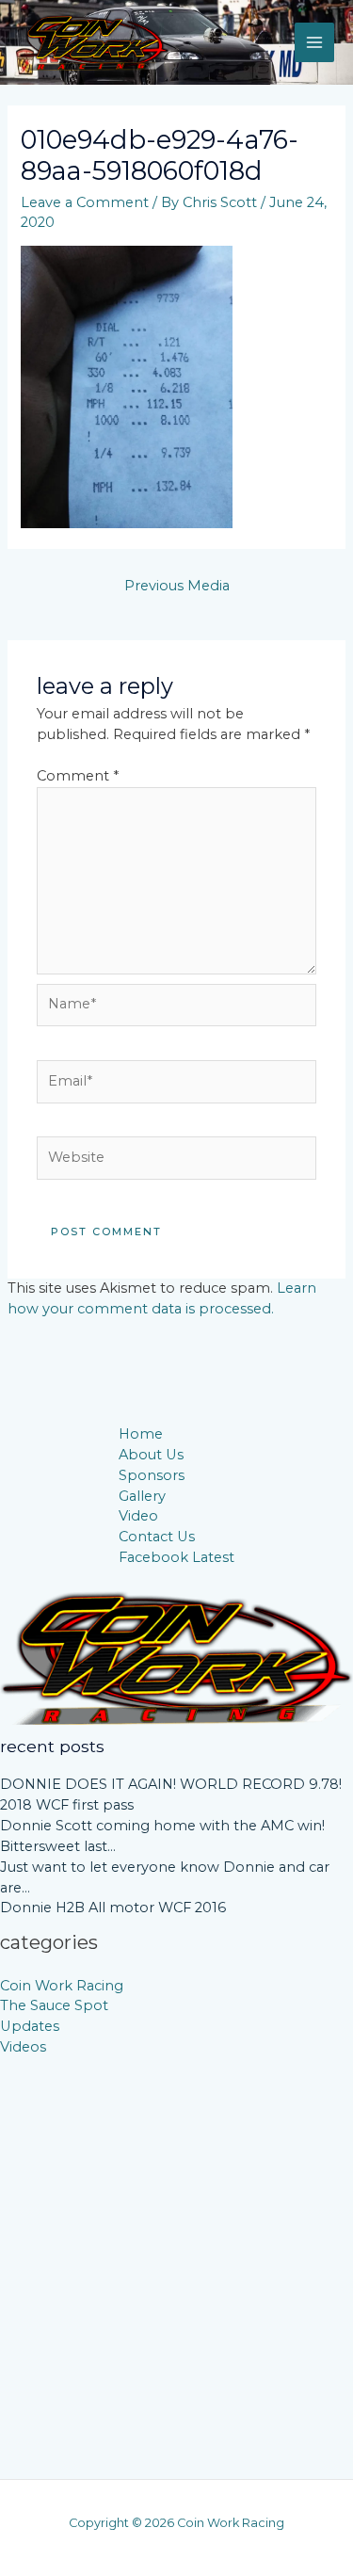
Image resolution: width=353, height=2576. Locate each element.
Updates (30, 2026)
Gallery (142, 1496)
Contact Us (157, 1537)
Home (141, 1434)
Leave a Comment (85, 202)
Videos (23, 2047)
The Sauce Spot (54, 2005)
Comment (78, 776)
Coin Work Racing (62, 1986)
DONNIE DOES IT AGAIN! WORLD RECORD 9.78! (171, 1784)
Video (138, 1516)
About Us (151, 1455)
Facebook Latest (176, 1557)
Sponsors (152, 1475)
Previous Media (177, 586)
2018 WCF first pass (67, 1805)
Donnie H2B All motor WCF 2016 (113, 1908)
